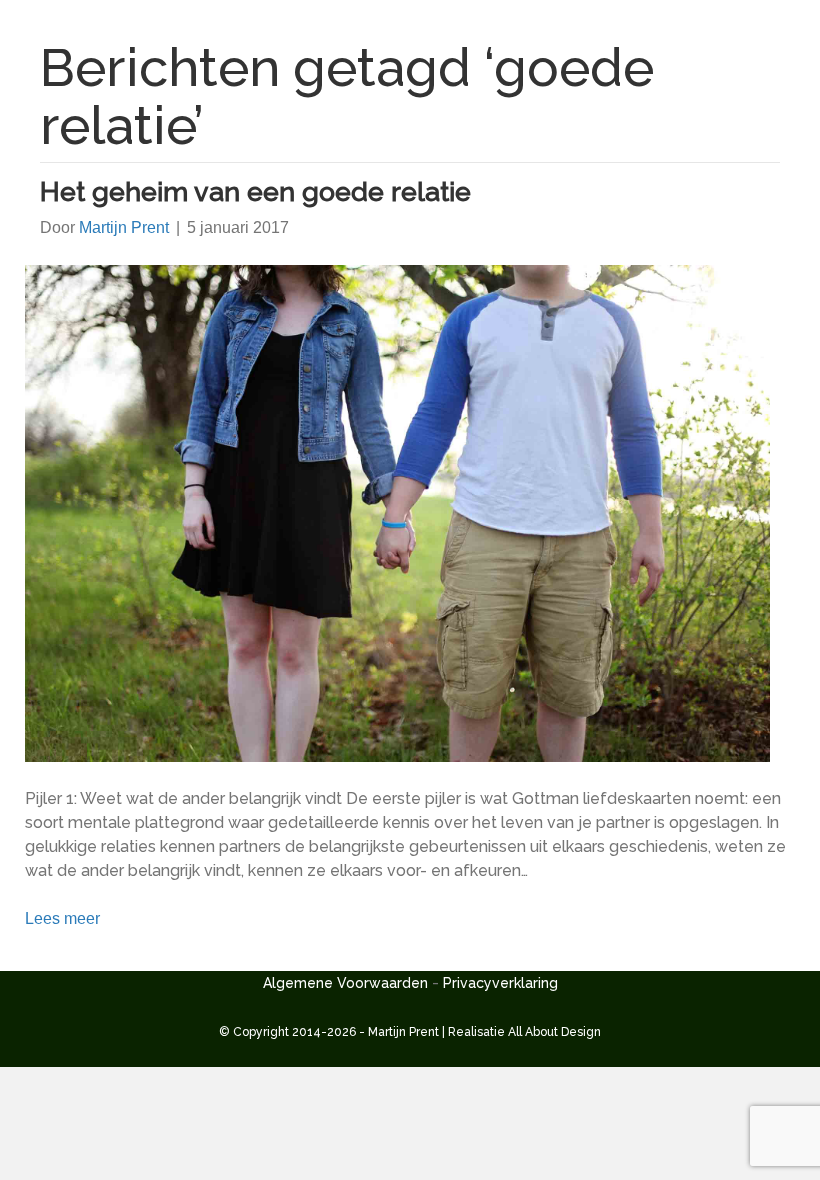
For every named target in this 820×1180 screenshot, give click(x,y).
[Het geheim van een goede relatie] (397, 512)
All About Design (554, 1032)
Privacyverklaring (500, 983)
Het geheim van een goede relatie (255, 191)
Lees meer (62, 918)
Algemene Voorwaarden (345, 983)
